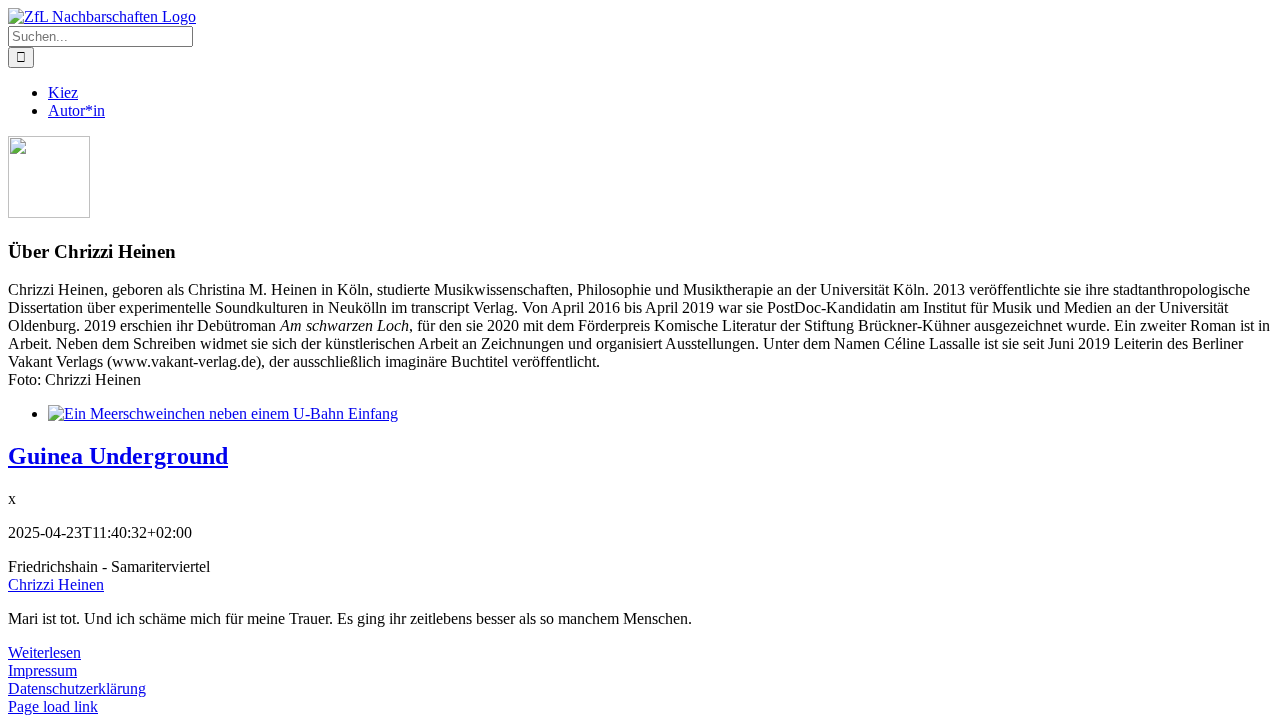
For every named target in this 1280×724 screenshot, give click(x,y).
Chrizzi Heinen (56, 584)
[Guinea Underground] (223, 413)
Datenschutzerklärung (77, 688)
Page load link (53, 706)
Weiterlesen (44, 652)
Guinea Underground (118, 456)
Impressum (42, 670)
